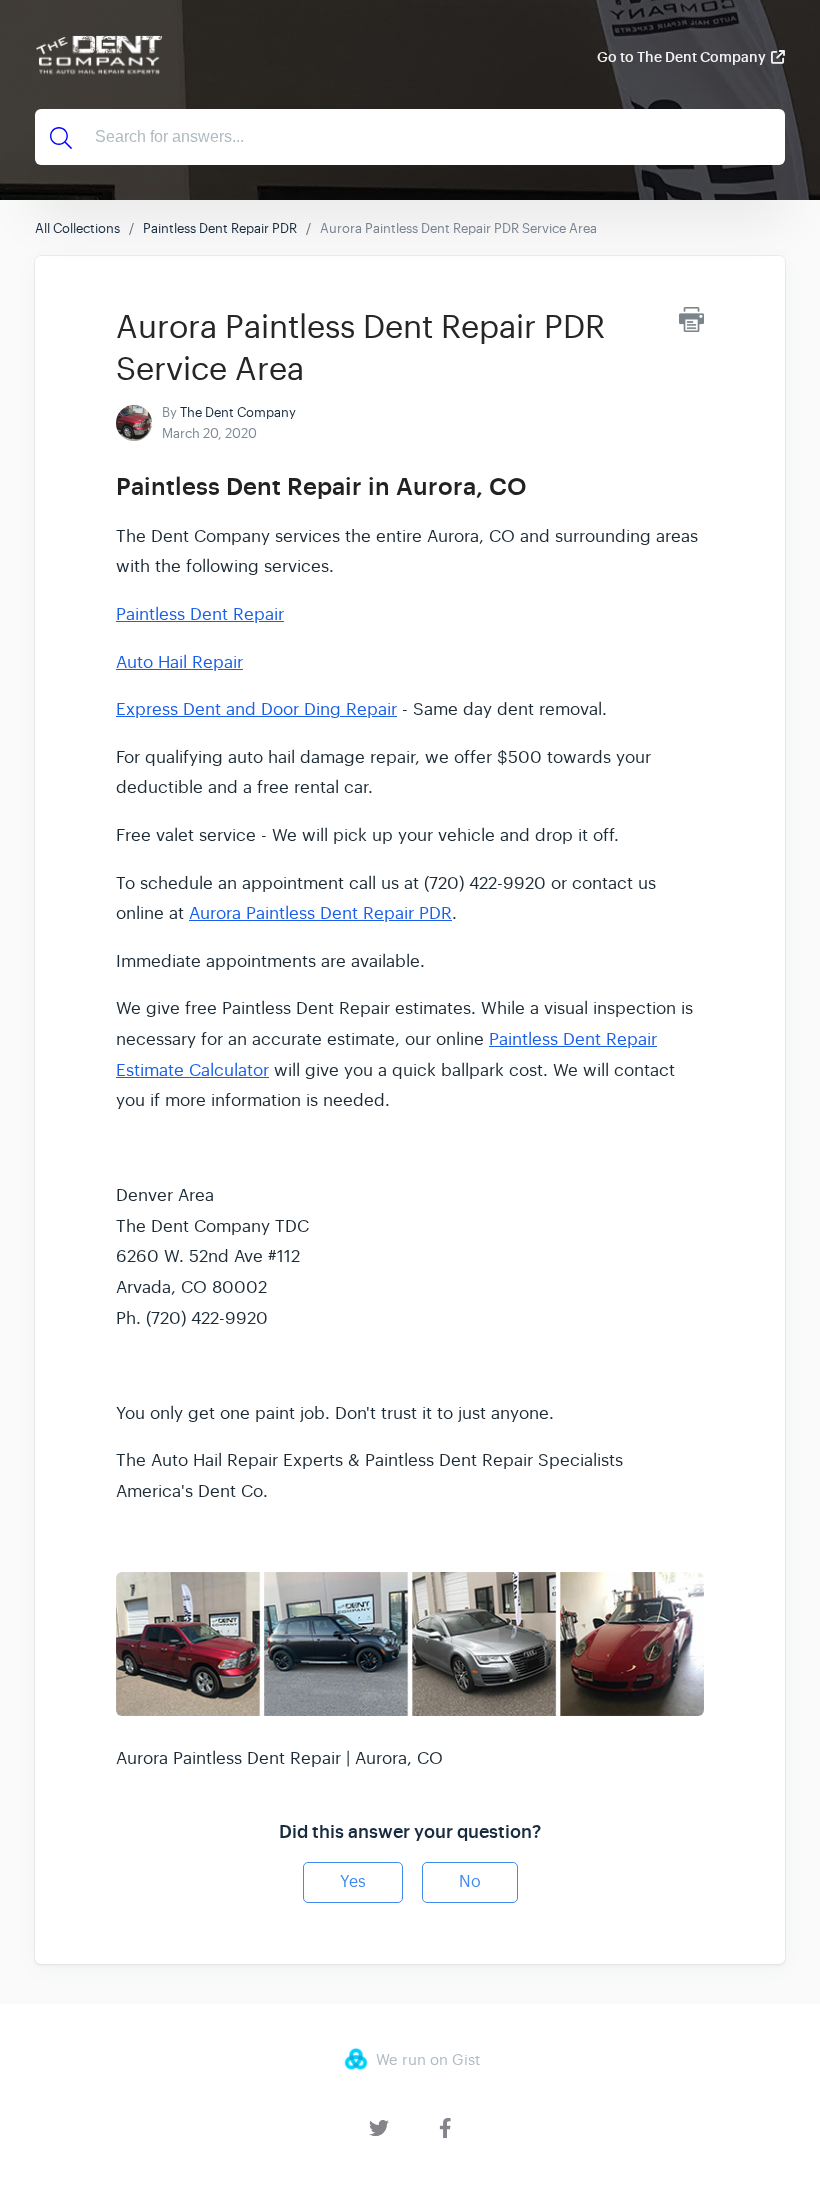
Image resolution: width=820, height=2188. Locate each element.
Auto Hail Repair (179, 662)
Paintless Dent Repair (200, 614)
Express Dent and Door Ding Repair (256, 709)
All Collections (77, 228)
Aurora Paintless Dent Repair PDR (320, 913)
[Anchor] (544, 484)
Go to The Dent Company (681, 57)
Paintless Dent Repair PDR (220, 228)
